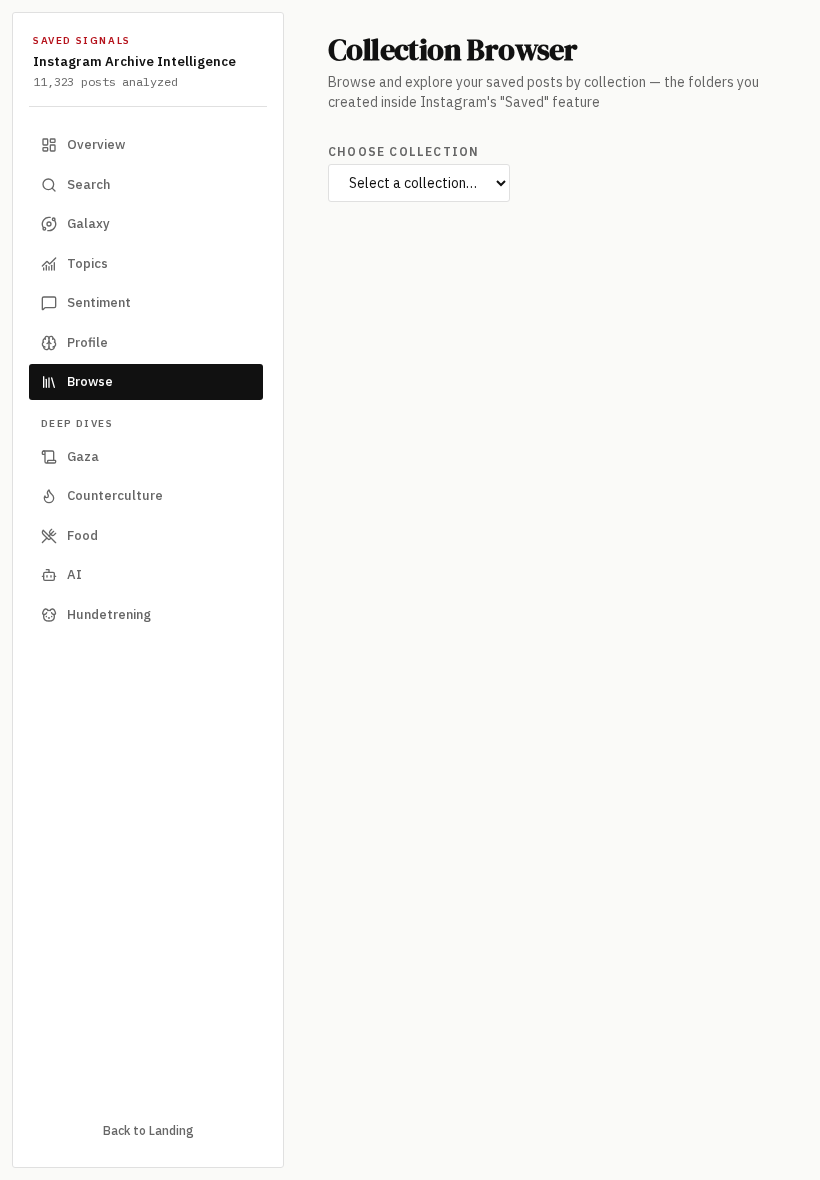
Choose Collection (403, 151)
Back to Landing (148, 1130)
